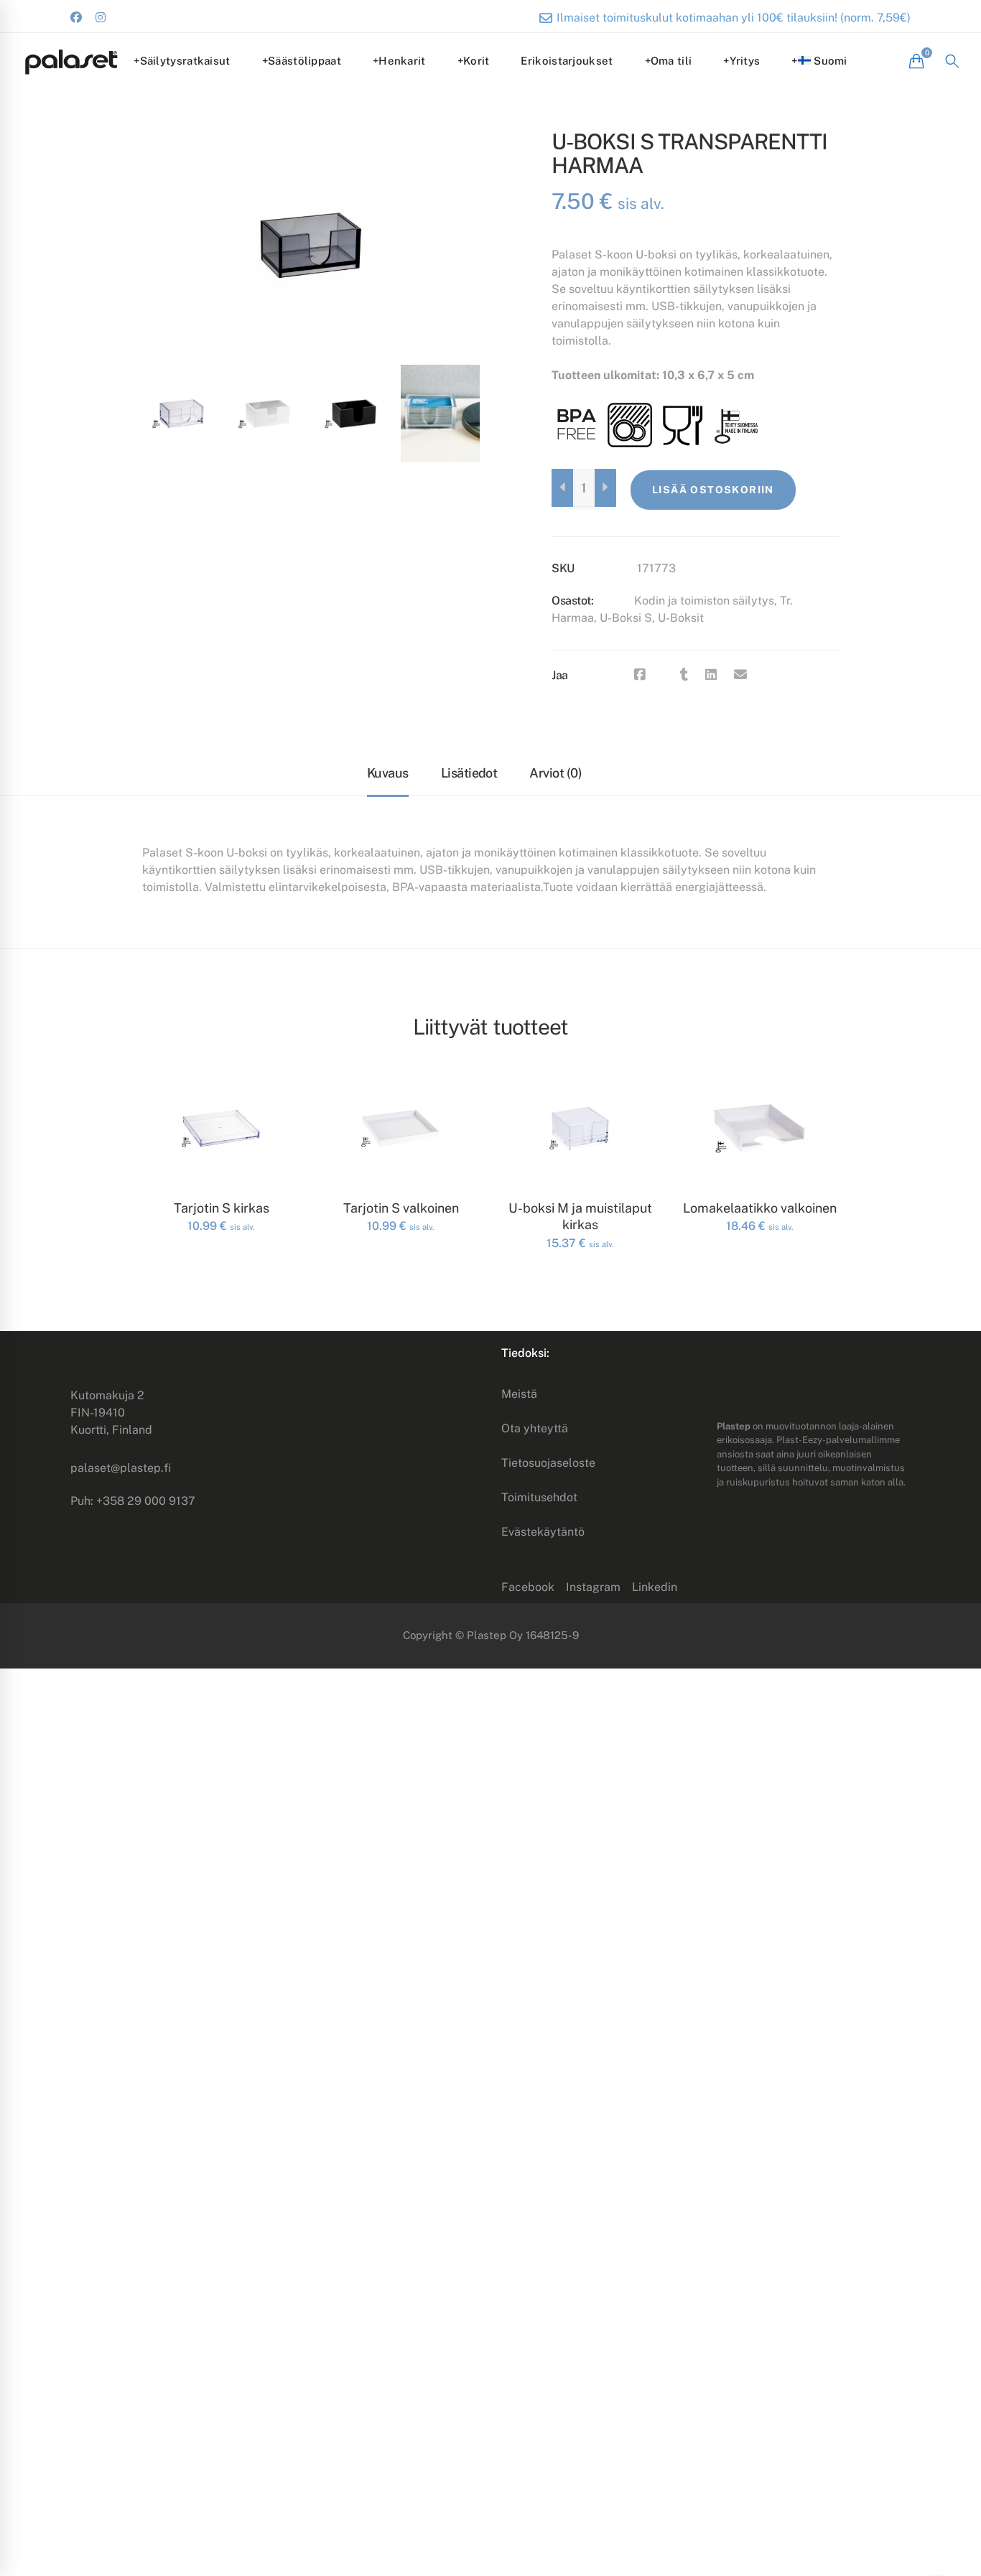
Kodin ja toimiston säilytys (704, 601)
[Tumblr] (684, 675)
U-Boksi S (626, 618)
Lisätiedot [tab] (469, 773)
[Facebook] (640, 675)
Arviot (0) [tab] (555, 773)
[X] (663, 675)
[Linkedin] (711, 675)
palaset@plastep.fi (121, 1468)
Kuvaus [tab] (388, 773)
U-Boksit (681, 618)
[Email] (740, 675)
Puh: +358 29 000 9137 (133, 1501)
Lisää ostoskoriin (713, 490)
